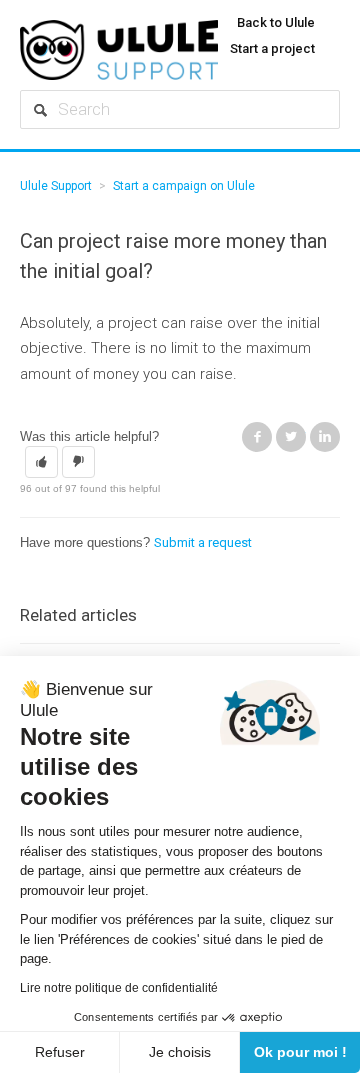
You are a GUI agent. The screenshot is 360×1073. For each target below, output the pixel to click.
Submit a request (203, 542)
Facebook (257, 437)
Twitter (291, 437)
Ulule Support (56, 186)
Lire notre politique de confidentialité (119, 988)
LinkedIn (325, 437)
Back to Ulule (276, 22)
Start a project (272, 48)
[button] (41, 462)
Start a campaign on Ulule (184, 186)
